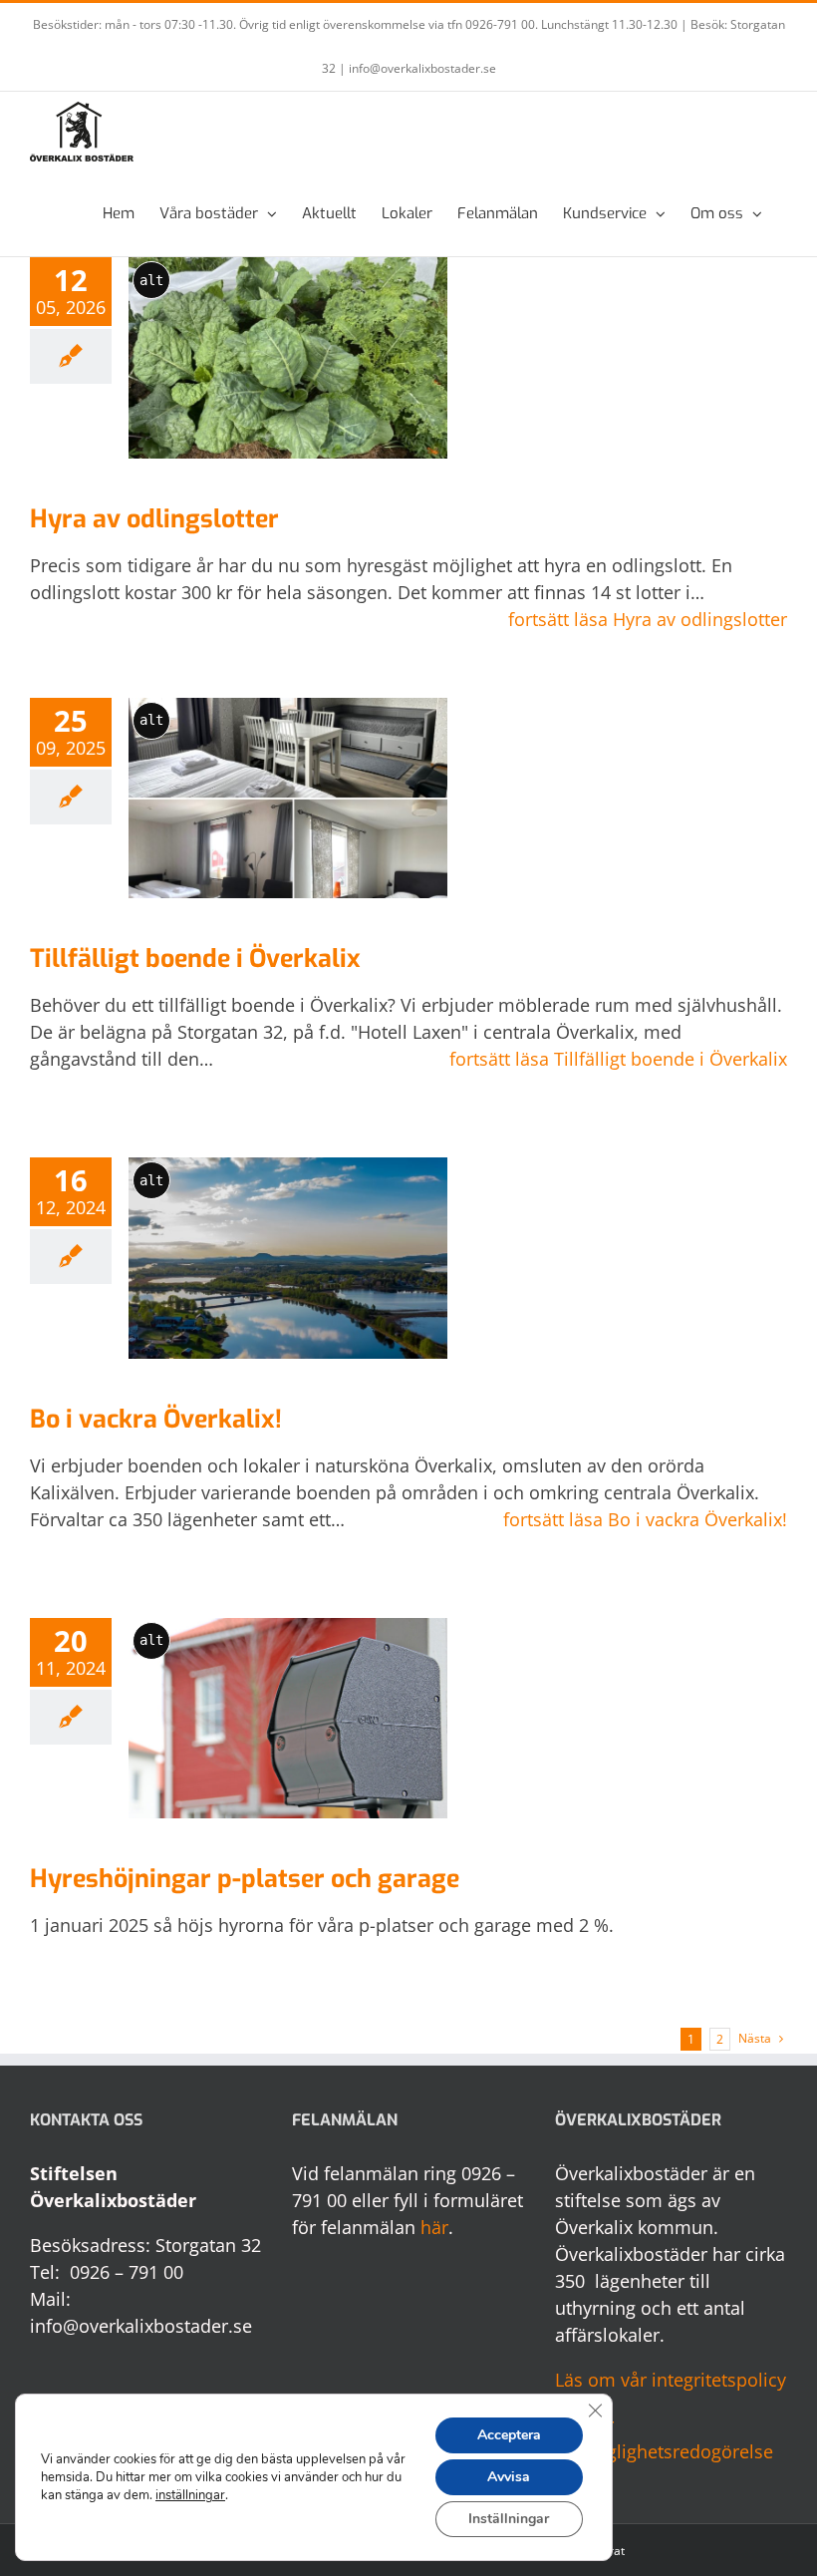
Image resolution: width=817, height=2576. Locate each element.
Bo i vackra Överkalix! (156, 1419)
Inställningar (509, 2519)
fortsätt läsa (648, 619)
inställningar (190, 2495)
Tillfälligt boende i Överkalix (195, 959)
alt (151, 280)
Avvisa (509, 2477)
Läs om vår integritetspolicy (671, 2380)
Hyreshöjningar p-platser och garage (245, 1879)
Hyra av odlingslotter (154, 519)
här (434, 2227)
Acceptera (509, 2435)
